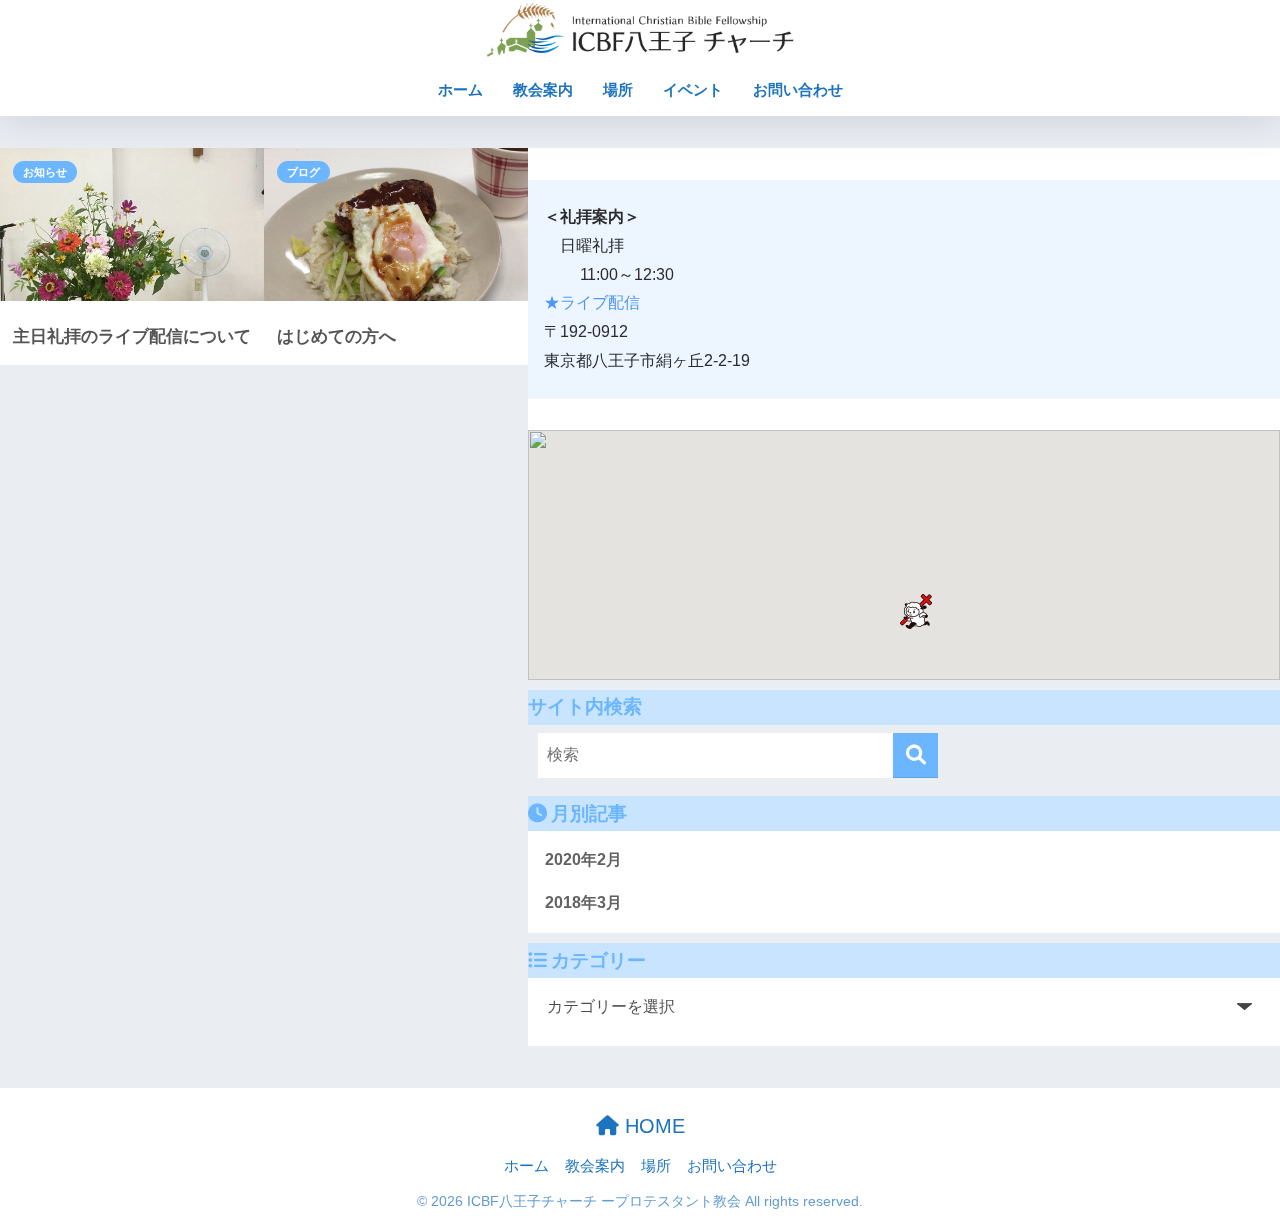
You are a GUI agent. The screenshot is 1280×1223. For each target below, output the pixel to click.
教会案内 (543, 89)
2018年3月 (583, 902)
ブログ (303, 172)
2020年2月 (583, 859)
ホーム (460, 89)
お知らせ (45, 172)
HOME (652, 1126)
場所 (618, 89)
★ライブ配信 (592, 302)
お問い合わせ (798, 89)
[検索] (915, 755)
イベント (693, 89)
